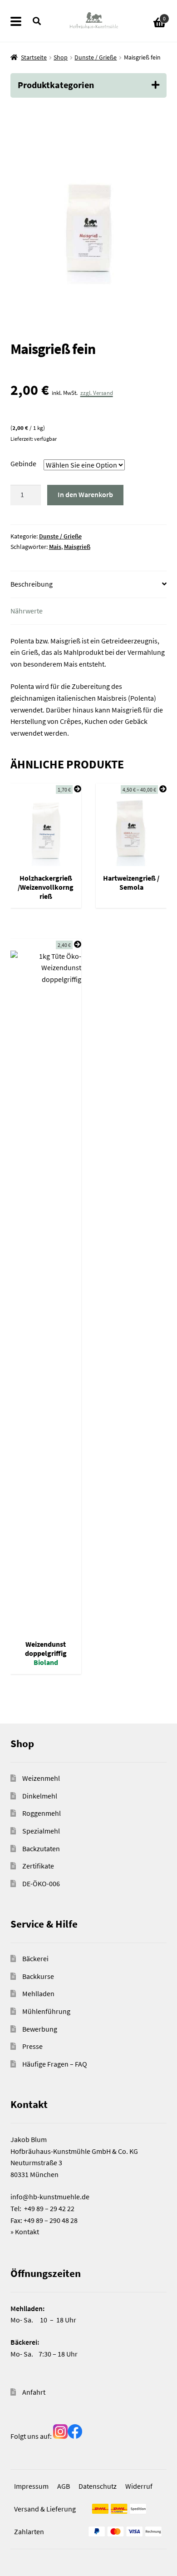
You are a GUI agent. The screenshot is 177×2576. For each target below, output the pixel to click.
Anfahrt (34, 2392)
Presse (32, 2046)
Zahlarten (29, 2531)
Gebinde (23, 463)
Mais (55, 547)
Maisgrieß (77, 547)
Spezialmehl (41, 1831)
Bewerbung (40, 2029)
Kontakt (27, 2232)
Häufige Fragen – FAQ (55, 2064)
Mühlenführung (46, 2011)
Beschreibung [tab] (32, 584)
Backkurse (38, 1976)
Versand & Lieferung (45, 2509)
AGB (64, 2486)
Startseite (34, 57)
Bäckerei (35, 1958)
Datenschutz (98, 2486)
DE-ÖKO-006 (41, 1883)
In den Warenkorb (85, 494)
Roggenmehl (42, 1813)
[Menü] (22, 21)
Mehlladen (38, 1993)
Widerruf (139, 2486)
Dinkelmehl (40, 1796)
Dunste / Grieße (96, 57)
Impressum (31, 2486)
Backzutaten (41, 1849)
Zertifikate (38, 1866)
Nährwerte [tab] (27, 611)
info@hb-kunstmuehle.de (50, 2197)
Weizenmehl (41, 1778)
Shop (61, 57)
